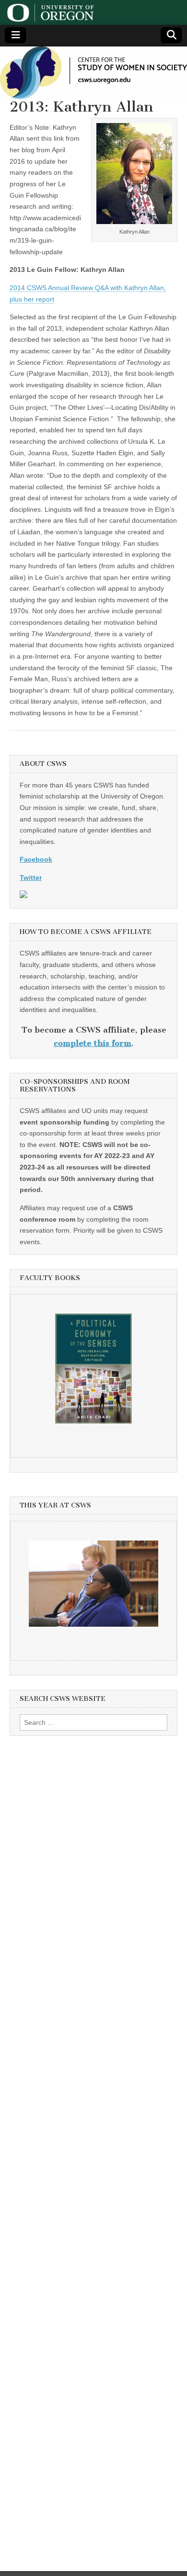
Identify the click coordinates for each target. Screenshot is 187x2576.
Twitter (31, 877)
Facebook (36, 859)
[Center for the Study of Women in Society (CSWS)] (93, 73)
